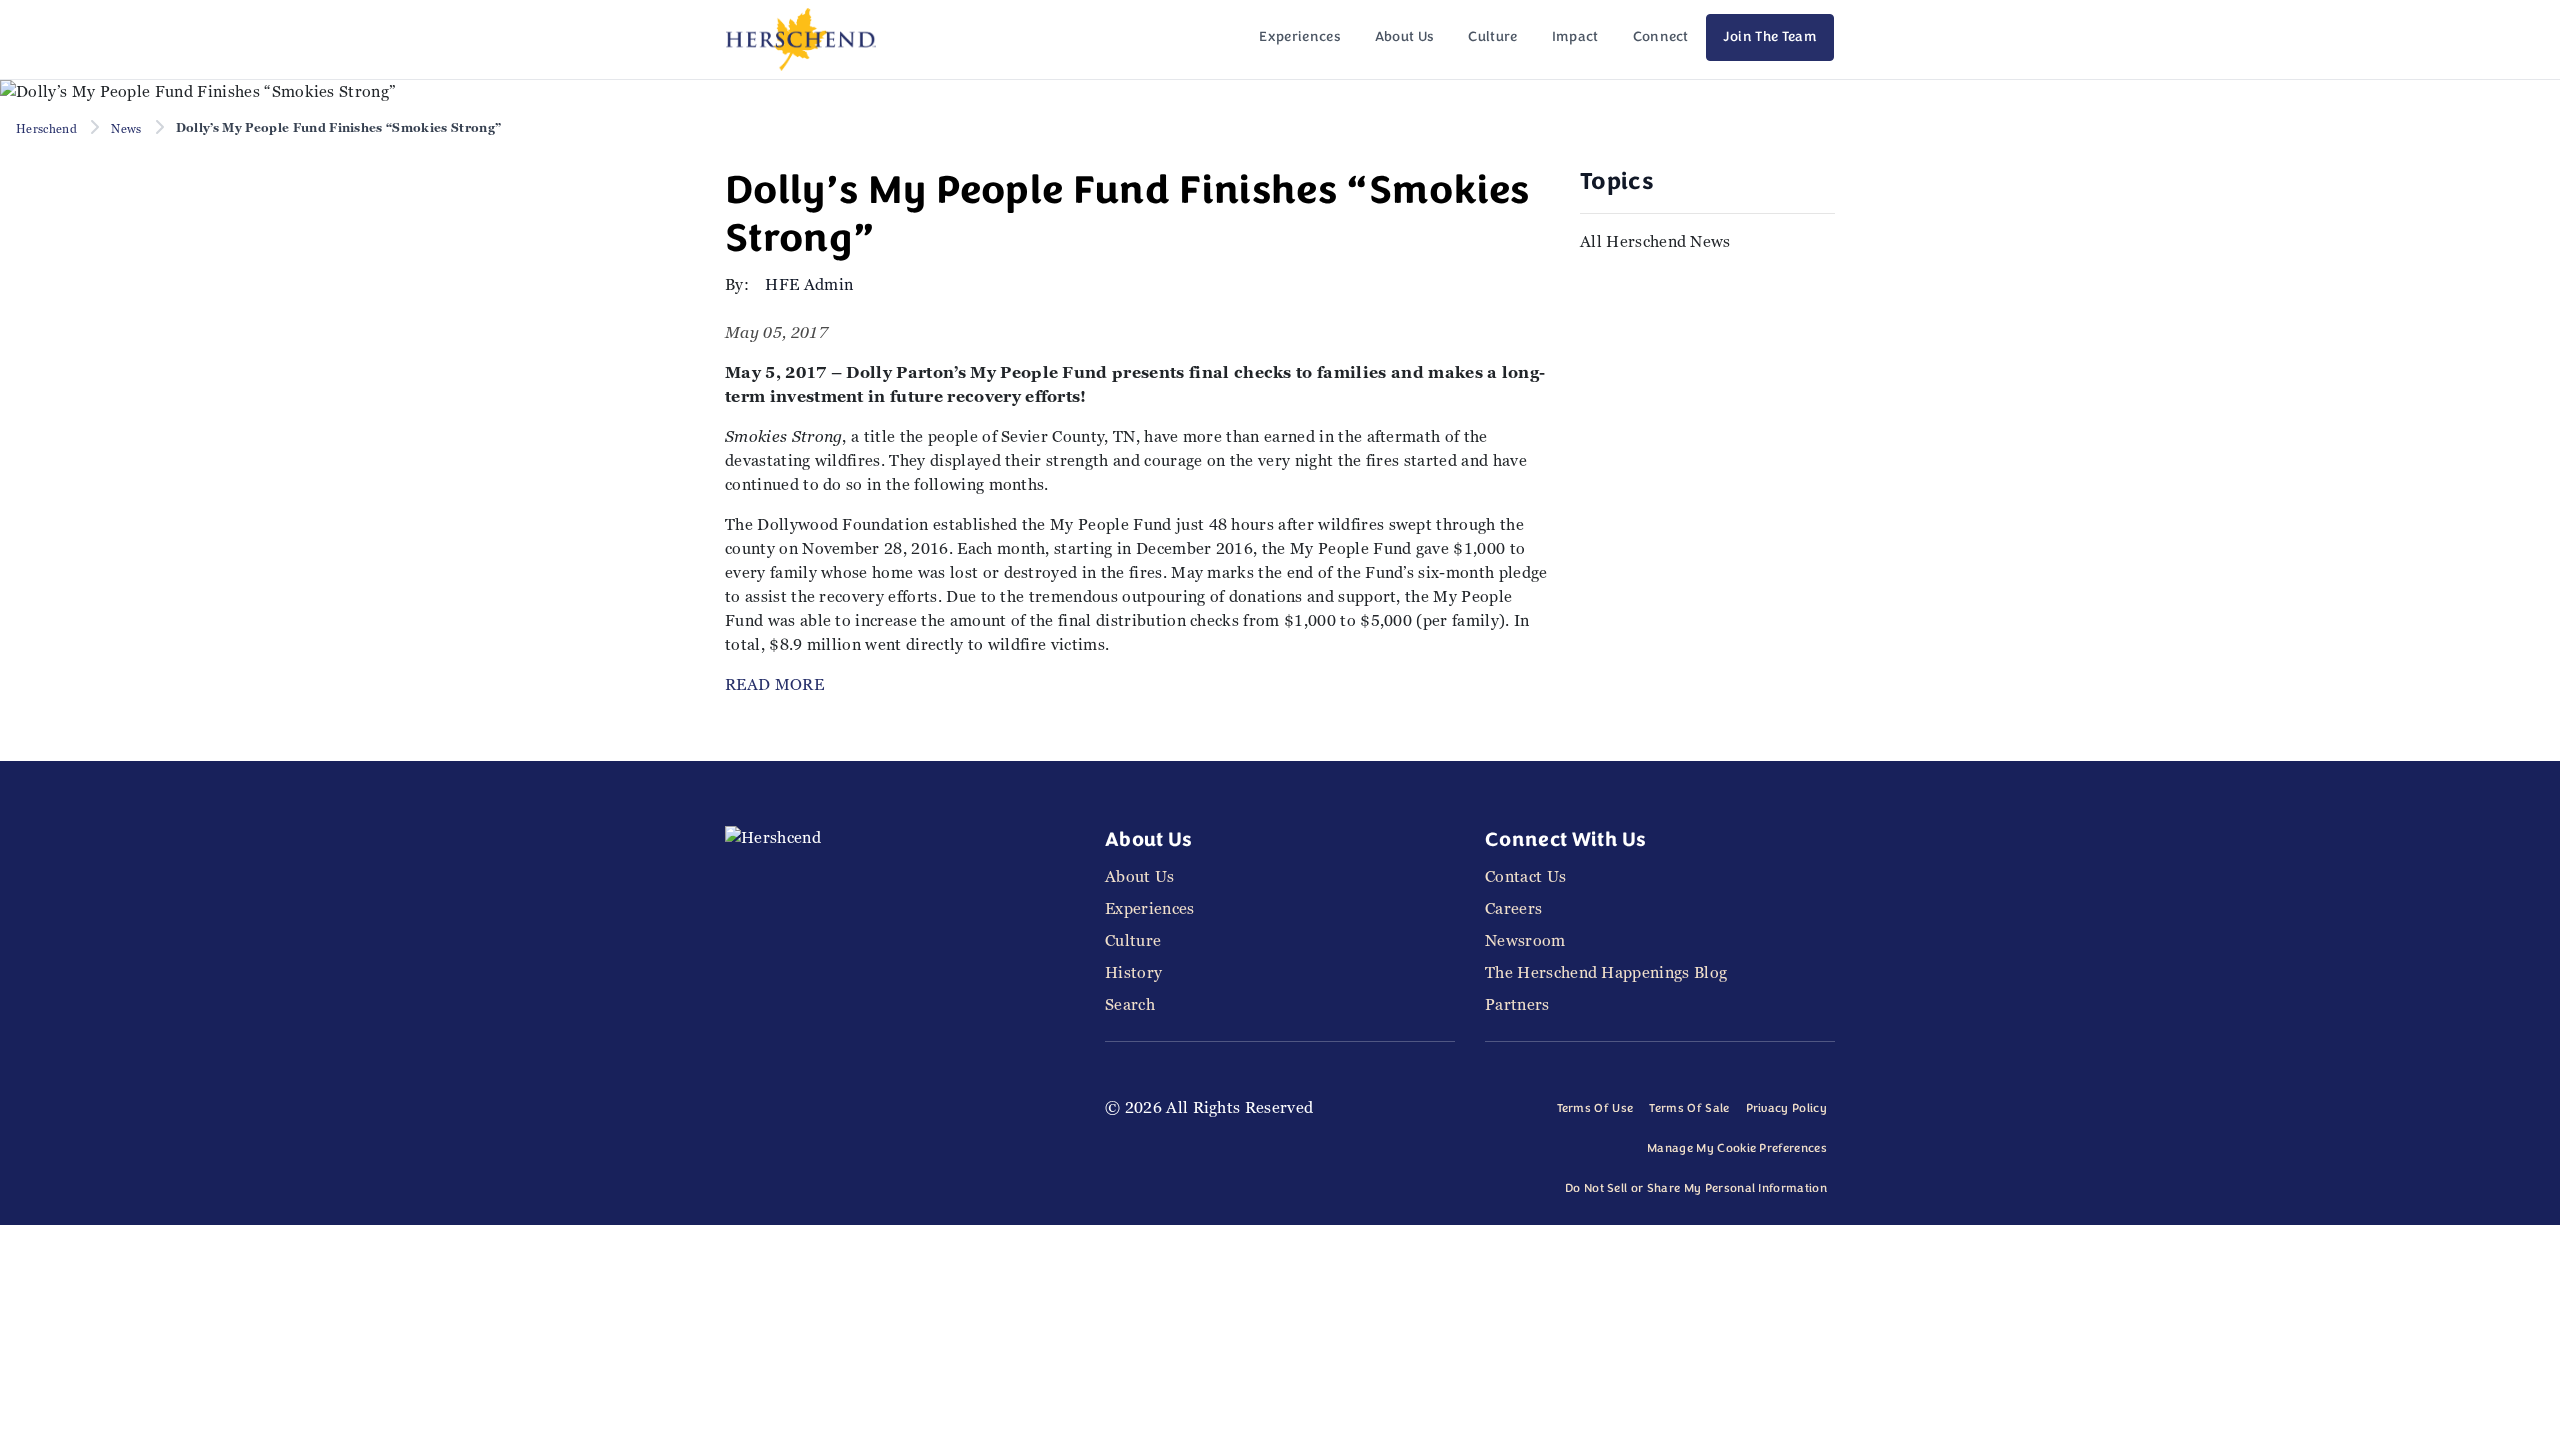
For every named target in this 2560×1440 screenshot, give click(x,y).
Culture (1492, 37)
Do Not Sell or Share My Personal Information (1696, 1189)
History (1133, 972)
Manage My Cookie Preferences (1737, 1149)
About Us (1405, 37)
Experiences (1300, 37)
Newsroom (1525, 940)
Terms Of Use (1595, 1109)
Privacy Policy (1786, 1109)
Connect (1661, 37)
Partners (1517, 1004)
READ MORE (774, 684)
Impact (1575, 37)
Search (1130, 1004)
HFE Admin (809, 284)
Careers (1513, 908)
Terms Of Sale (1689, 1109)
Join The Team (1770, 37)
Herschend (46, 129)
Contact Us (1525, 876)
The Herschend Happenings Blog (1606, 972)
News (126, 129)
